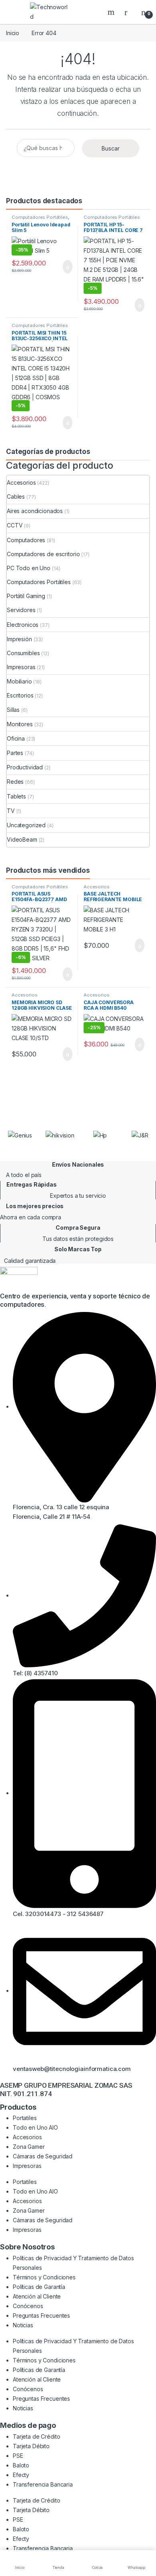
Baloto (21, 2465)
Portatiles (25, 2118)
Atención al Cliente (37, 2296)
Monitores (20, 724)
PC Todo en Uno (29, 568)
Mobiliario (19, 681)
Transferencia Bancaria (43, 2484)
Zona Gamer (29, 2147)
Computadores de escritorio (43, 554)
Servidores (21, 610)
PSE (18, 2456)
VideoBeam (22, 839)
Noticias (23, 2325)
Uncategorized (26, 825)
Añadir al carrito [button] (64, 267)
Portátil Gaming (26, 596)
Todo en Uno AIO (35, 2127)
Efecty (21, 2475)
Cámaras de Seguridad (43, 2156)
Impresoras (21, 667)
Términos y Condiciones (44, 2277)
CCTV (15, 525)
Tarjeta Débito (31, 2446)
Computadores (26, 540)
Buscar (112, 12)
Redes (15, 782)
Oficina (16, 738)
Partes (15, 753)
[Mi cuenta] (129, 12)
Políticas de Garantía (39, 2287)
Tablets (16, 796)
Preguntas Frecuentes (41, 2315)
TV (11, 811)
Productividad (25, 767)
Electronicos (23, 625)
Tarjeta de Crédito (36, 2436)
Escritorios (20, 695)
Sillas (13, 710)
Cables (16, 496)
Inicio (13, 33)
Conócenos (28, 2306)
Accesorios (21, 483)
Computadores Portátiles (40, 217)
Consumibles (23, 653)
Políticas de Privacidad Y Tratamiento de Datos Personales (73, 2263)
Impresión (19, 639)
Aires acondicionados (35, 511)
